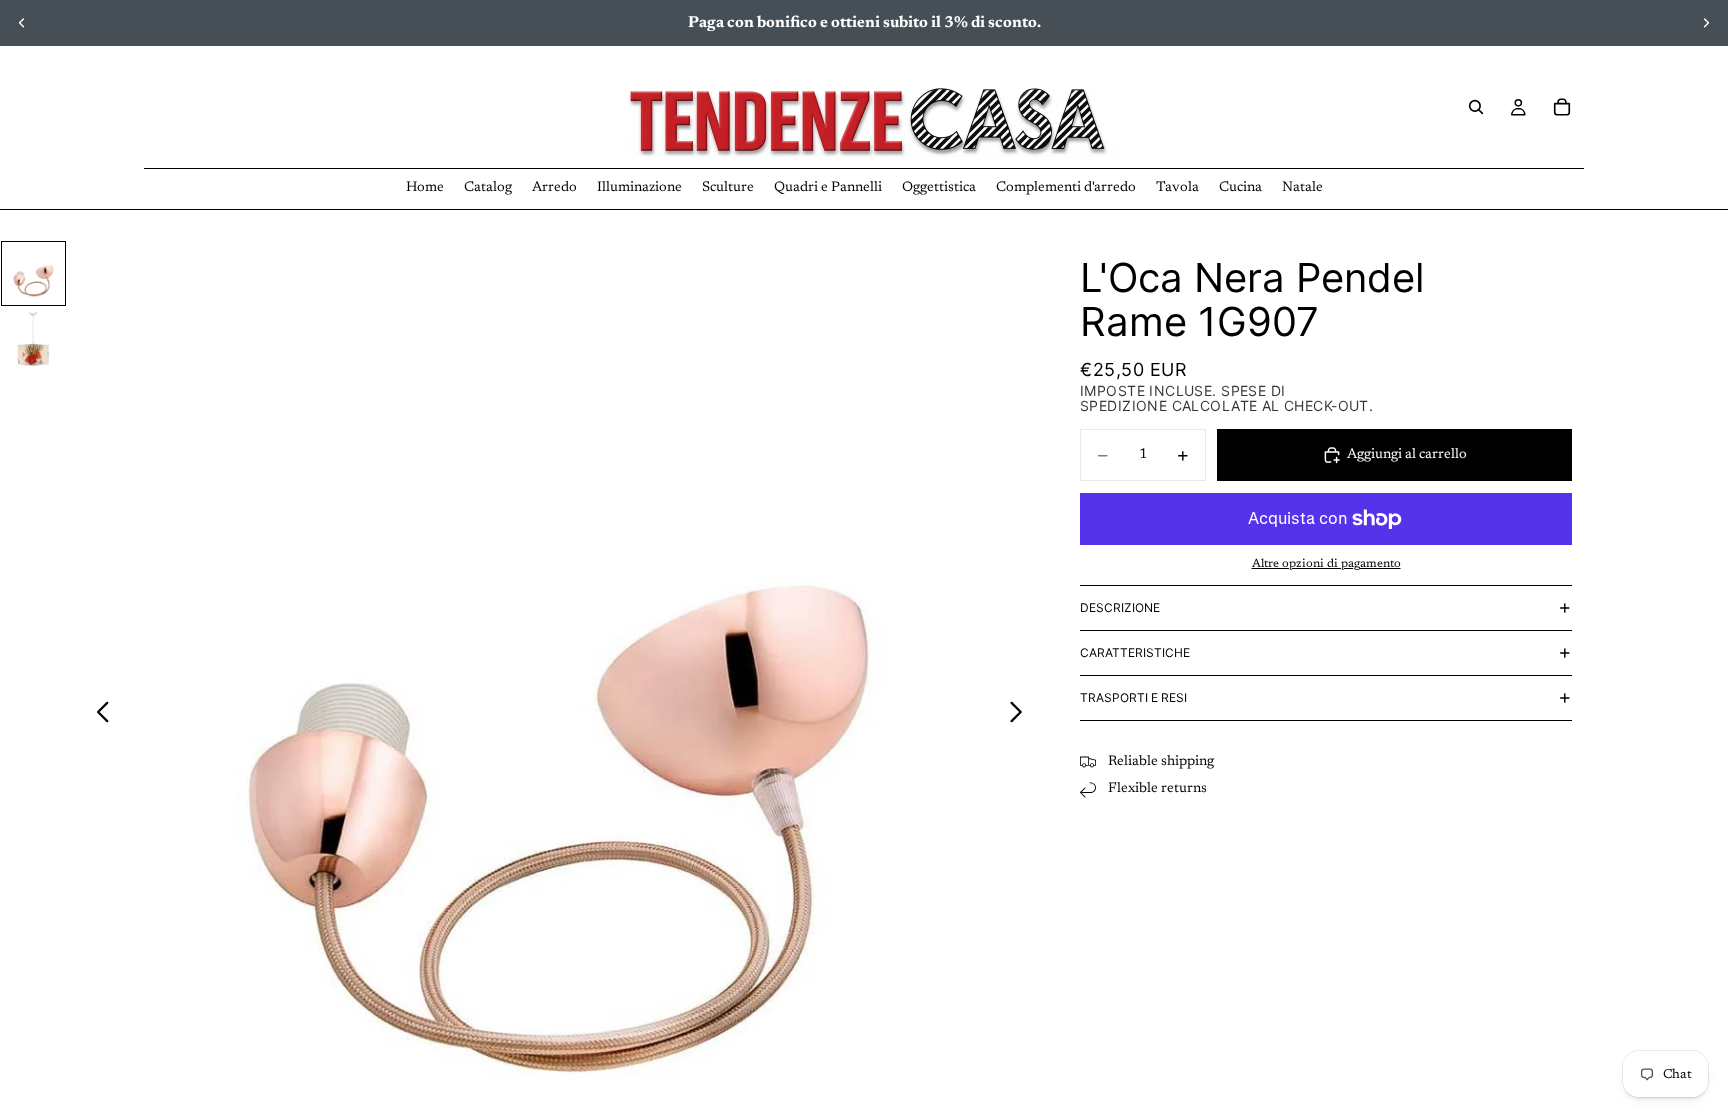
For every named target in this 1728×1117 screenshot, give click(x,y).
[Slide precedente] (22, 23)
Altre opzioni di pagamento (1326, 564)
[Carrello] (1562, 107)
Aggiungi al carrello (1407, 455)
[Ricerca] (1476, 107)
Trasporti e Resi (1133, 697)
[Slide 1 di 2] (33, 273)
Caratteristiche (1135, 652)
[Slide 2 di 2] (33, 342)
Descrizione (1120, 607)
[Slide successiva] (1706, 23)
